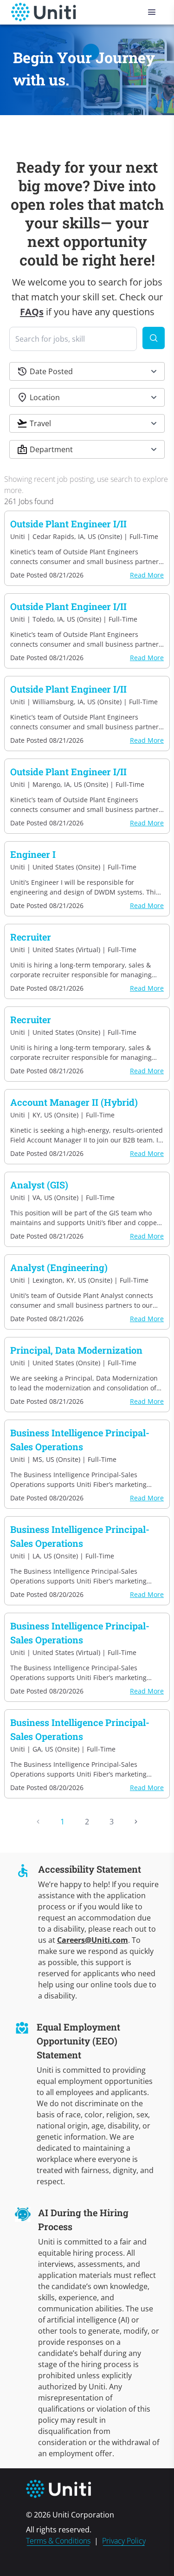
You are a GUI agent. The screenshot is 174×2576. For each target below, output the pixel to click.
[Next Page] (136, 1822)
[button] (87, 371)
